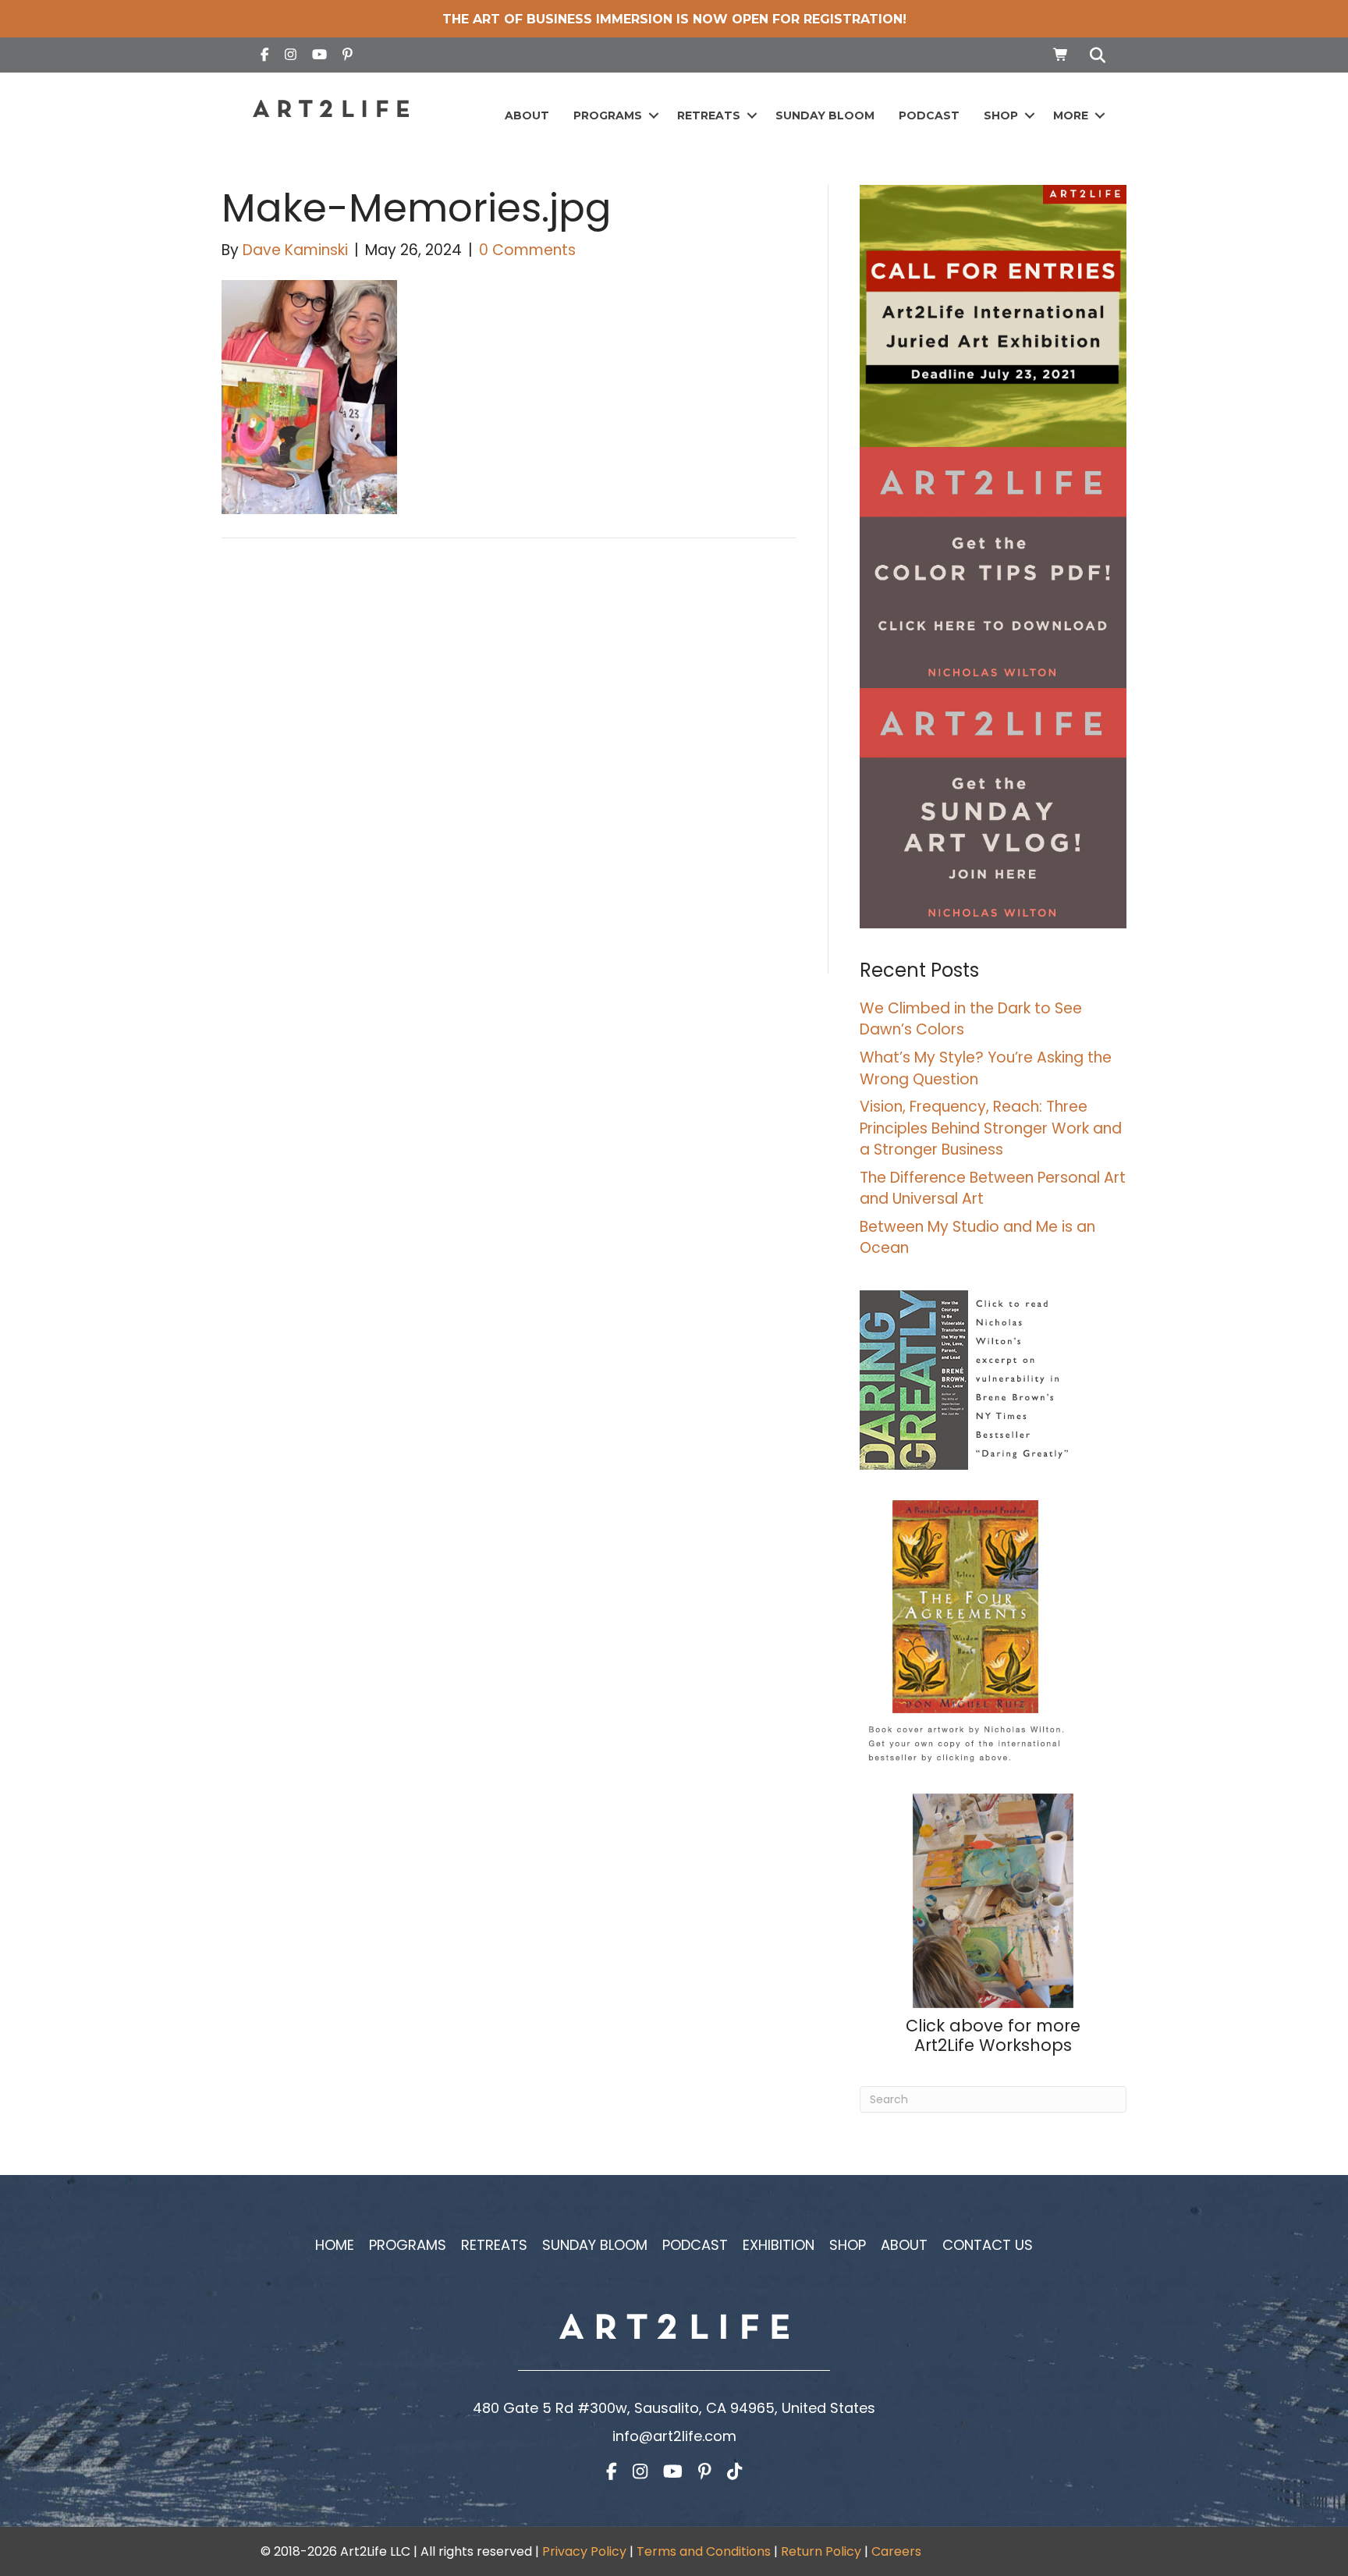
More (1071, 115)
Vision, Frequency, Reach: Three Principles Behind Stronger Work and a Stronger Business (991, 1128)
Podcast (929, 115)
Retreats (709, 115)
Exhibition (779, 2245)
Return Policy (821, 2551)
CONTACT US (988, 2245)
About (527, 115)
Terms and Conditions (704, 2551)
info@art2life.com (674, 2436)
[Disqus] (509, 772)
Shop (1001, 115)
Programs (608, 115)
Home (335, 2245)
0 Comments (527, 250)
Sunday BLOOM (825, 115)
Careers (896, 2551)
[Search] (1093, 55)
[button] (653, 116)
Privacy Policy (584, 2551)
